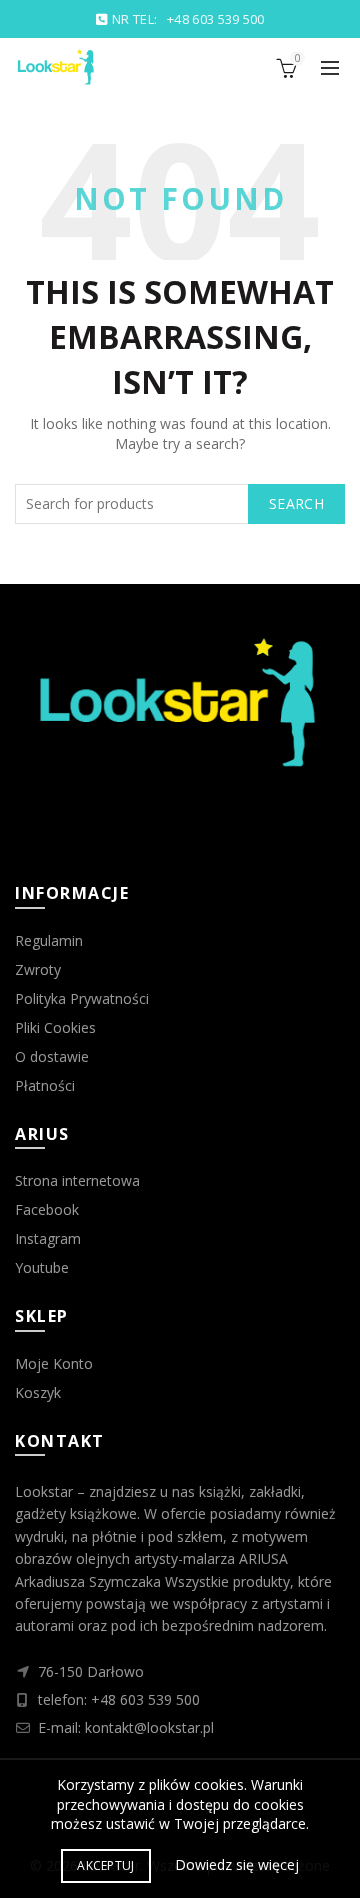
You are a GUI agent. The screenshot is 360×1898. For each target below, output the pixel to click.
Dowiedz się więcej (237, 1864)
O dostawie (52, 1056)
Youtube (42, 1267)
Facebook (47, 1209)
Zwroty (38, 969)
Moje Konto (54, 1363)
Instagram (48, 1238)
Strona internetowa (77, 1180)
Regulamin (49, 940)
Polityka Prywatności (82, 998)
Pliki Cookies (55, 1027)
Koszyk (38, 1392)
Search (296, 503)
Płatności (45, 1085)
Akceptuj (105, 1865)
